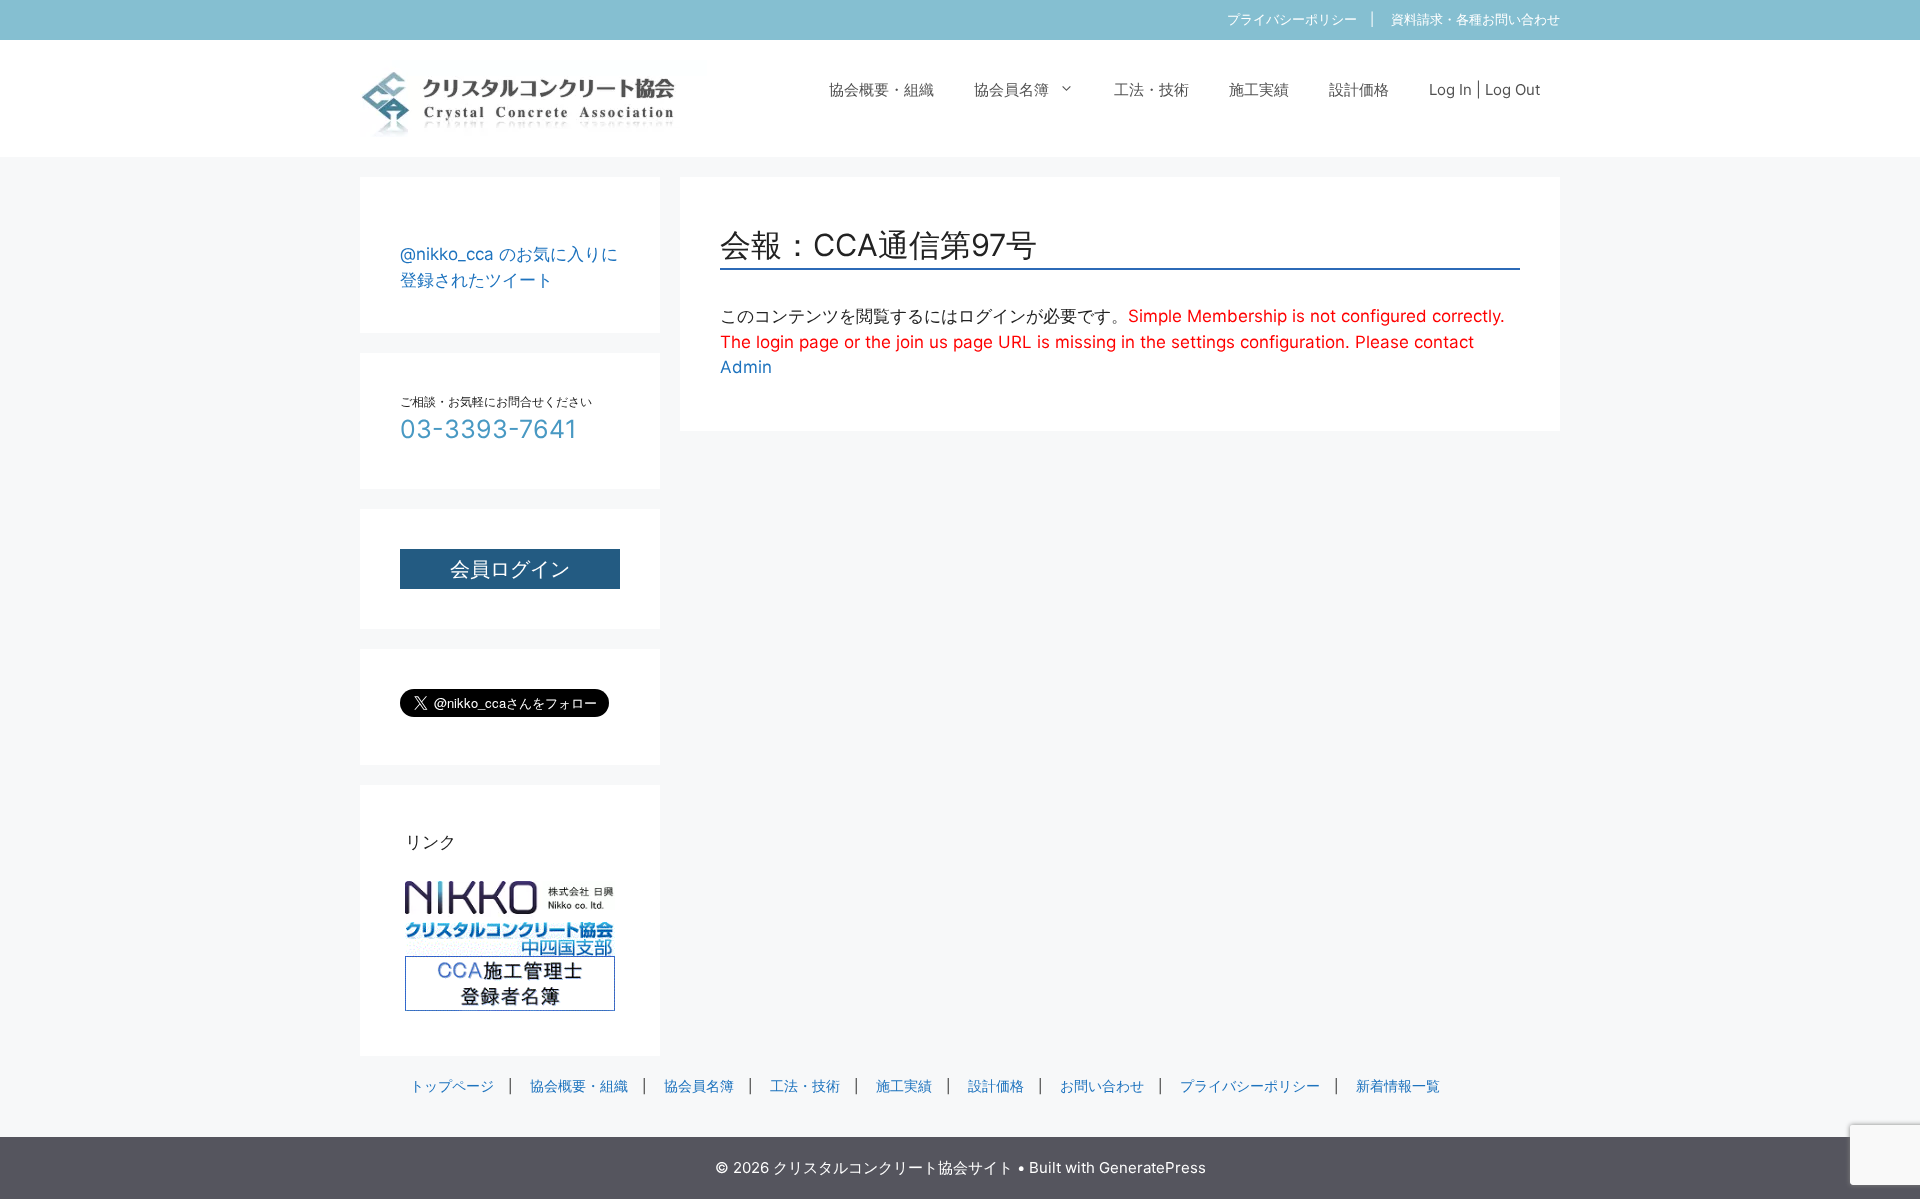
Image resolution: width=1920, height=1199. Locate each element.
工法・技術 (1151, 89)
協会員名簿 (1011, 89)
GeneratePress (1152, 1167)
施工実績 (1259, 89)
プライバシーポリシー (1292, 19)
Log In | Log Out (1484, 89)
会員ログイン (510, 568)
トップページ (452, 1086)
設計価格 (1359, 89)
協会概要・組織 (881, 89)
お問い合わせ (1102, 1086)
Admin (746, 367)
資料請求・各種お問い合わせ (1475, 19)
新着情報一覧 (1398, 1086)
